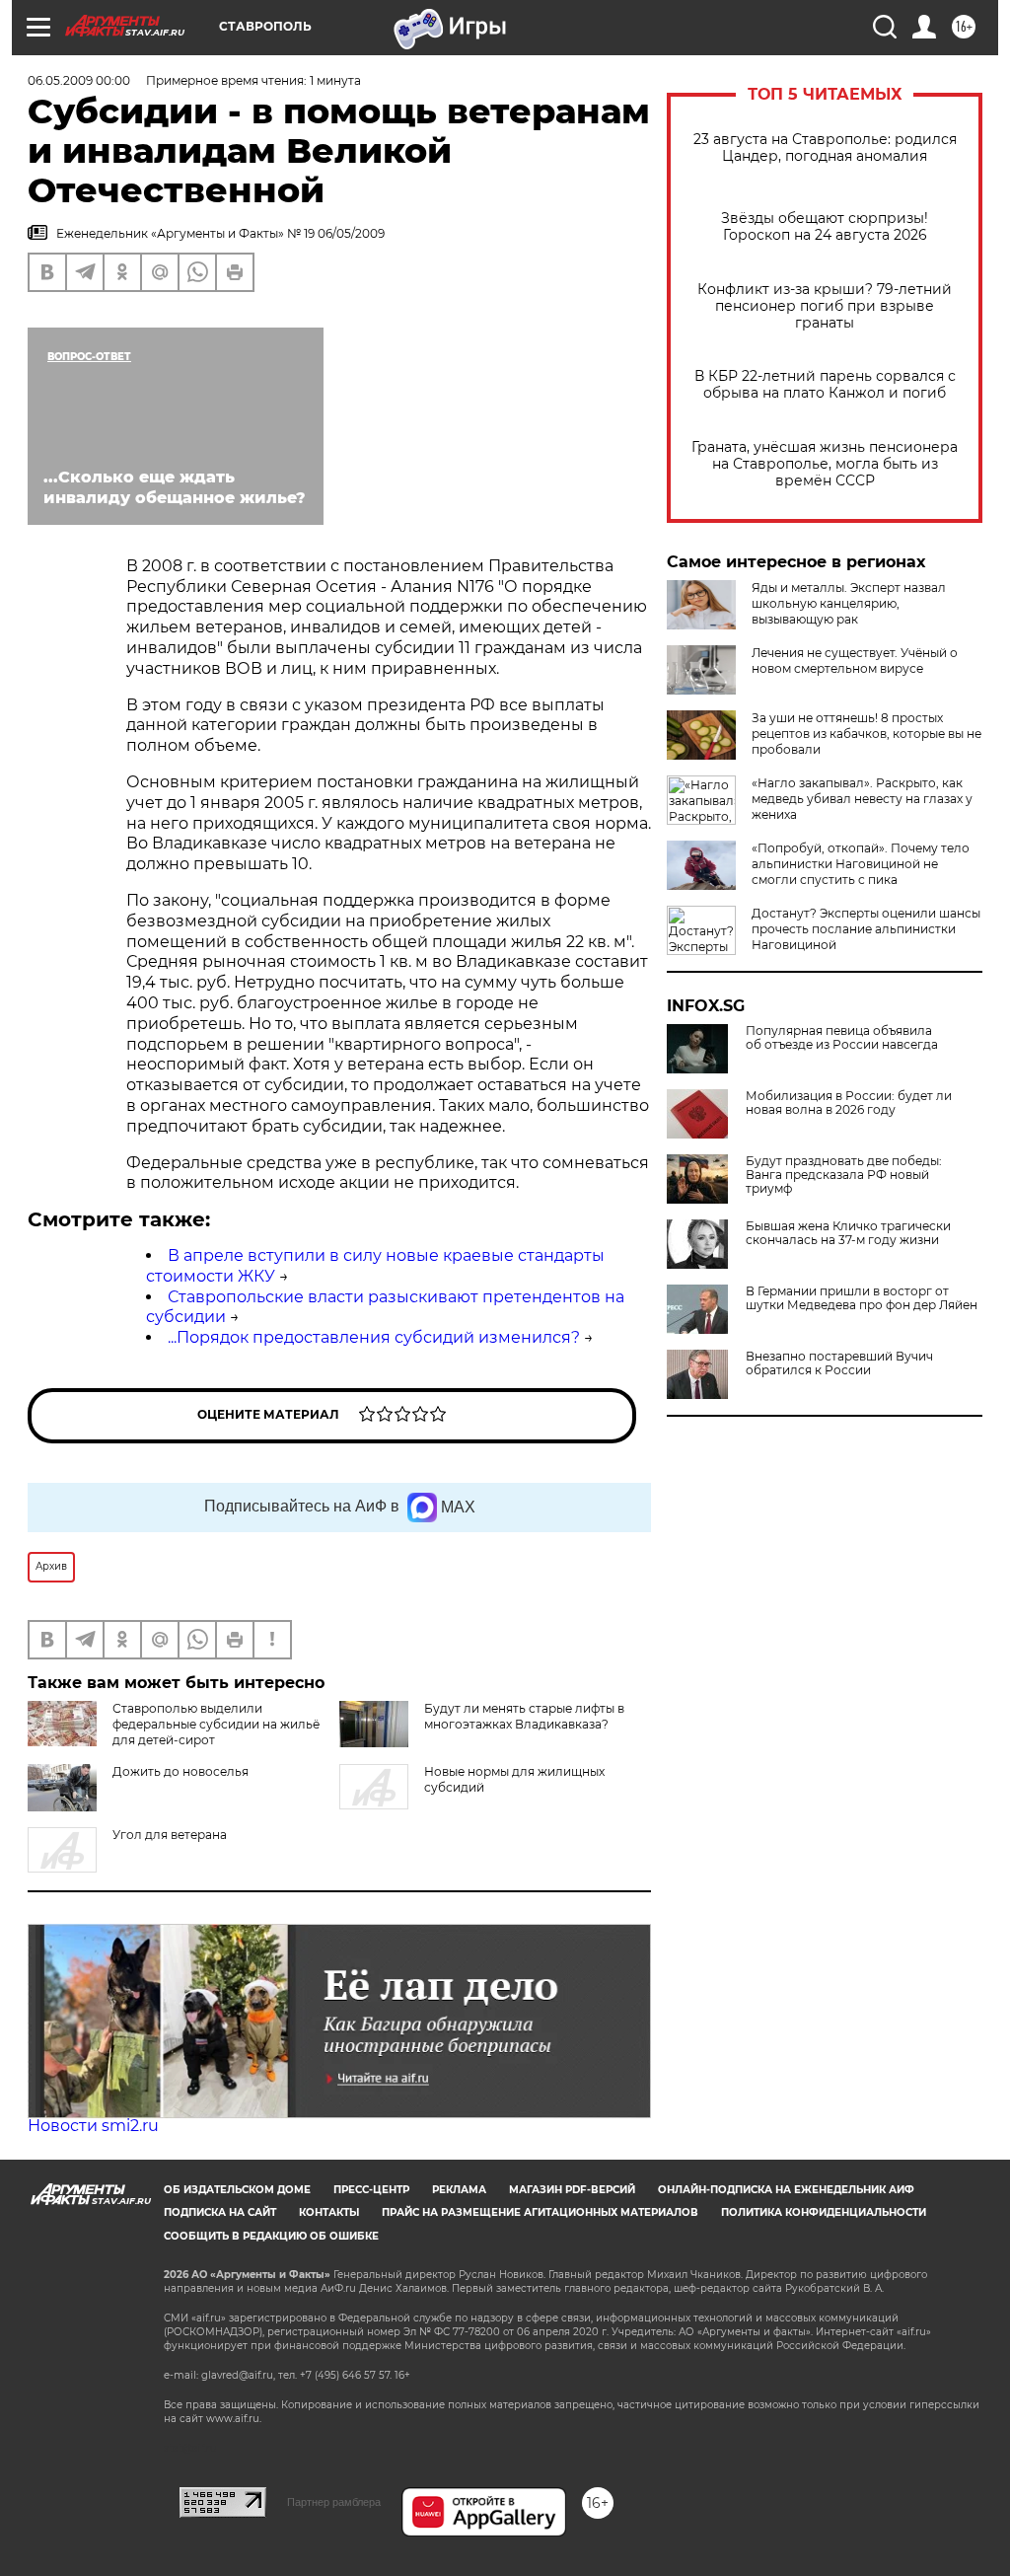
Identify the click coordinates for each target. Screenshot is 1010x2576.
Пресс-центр (371, 2190)
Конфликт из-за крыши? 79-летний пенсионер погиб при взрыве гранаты (825, 306)
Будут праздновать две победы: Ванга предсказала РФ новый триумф (844, 1175)
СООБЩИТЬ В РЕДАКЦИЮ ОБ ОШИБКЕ (271, 2236)
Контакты (329, 2212)
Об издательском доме (237, 2190)
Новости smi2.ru (93, 2126)
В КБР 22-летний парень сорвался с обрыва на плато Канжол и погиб (825, 385)
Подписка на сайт (220, 2212)
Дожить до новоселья (180, 1771)
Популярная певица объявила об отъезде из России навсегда (842, 1038)
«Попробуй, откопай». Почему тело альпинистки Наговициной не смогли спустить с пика (861, 864)
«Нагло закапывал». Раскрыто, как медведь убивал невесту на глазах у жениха (862, 799)
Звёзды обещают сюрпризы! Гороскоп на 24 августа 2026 (825, 227)
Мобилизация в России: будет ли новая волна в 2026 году (849, 1103)
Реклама (459, 2190)
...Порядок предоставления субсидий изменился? (374, 1337)
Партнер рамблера (334, 2502)
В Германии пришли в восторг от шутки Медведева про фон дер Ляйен (862, 1298)
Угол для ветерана (170, 1835)
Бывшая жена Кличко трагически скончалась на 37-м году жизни (848, 1233)
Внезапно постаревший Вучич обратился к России (839, 1363)
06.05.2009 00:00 (79, 80)
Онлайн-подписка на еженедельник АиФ (786, 2190)
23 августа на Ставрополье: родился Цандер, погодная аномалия (825, 148)
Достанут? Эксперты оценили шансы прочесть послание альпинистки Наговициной (866, 929)
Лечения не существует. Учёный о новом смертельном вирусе (855, 661)
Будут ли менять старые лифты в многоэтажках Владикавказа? (524, 1716)
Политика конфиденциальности (824, 2212)
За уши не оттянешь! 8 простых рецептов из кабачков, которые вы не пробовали (866, 734)
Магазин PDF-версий (572, 2190)
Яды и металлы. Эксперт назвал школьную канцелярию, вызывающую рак (849, 603)
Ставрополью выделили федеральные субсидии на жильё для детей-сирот (216, 1724)
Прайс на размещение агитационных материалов (540, 2212)
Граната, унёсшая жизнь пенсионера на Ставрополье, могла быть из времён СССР (825, 464)
